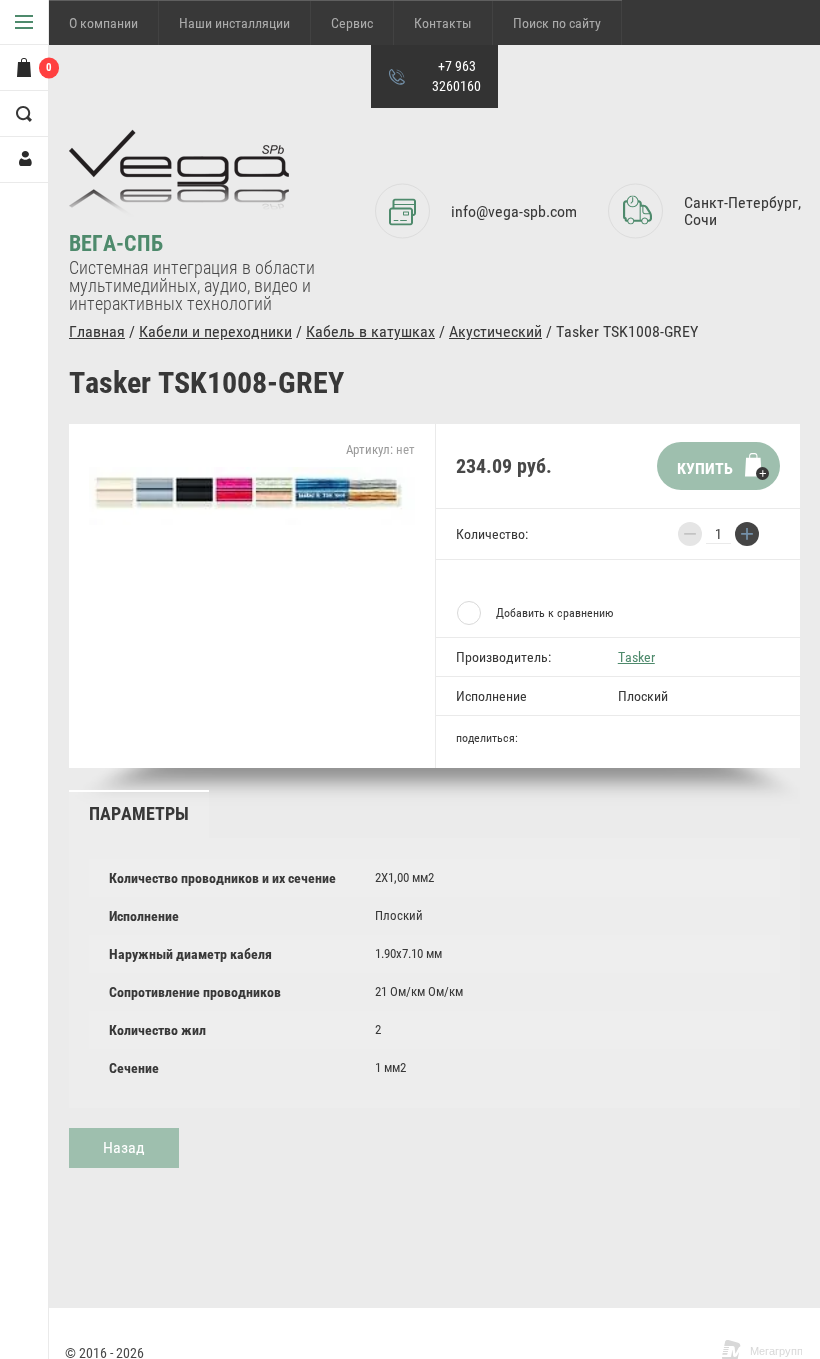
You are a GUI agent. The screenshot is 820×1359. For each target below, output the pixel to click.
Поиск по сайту (557, 23)
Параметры (139, 813)
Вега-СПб (116, 243)
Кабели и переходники (215, 331)
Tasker (636, 657)
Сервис (352, 23)
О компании (103, 23)
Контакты (443, 23)
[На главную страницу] (179, 180)
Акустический (495, 331)
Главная (97, 331)
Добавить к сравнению (554, 613)
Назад (124, 1147)
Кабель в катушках (370, 331)
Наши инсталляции (234, 23)
